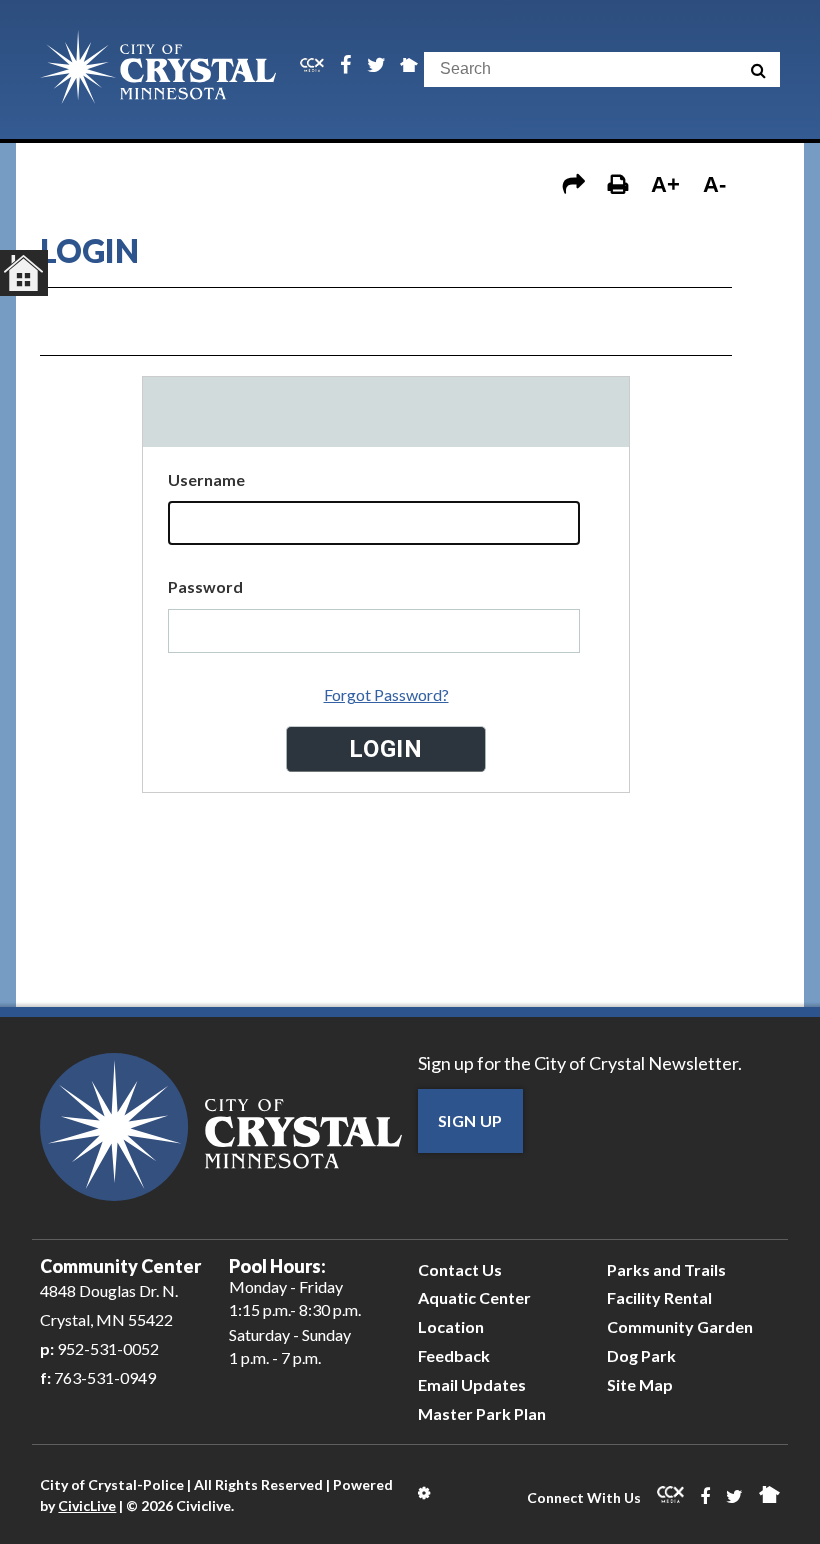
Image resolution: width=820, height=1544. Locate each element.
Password (205, 586)
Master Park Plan (482, 1413)
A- (714, 184)
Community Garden (680, 1326)
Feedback (454, 1355)
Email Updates (472, 1384)
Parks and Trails (666, 1269)
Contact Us (460, 1269)
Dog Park (641, 1355)
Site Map (640, 1384)
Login (425, 1493)
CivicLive (87, 1505)
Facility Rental (659, 1297)
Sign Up (470, 1120)
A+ (665, 184)
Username (206, 479)
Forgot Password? (386, 694)
